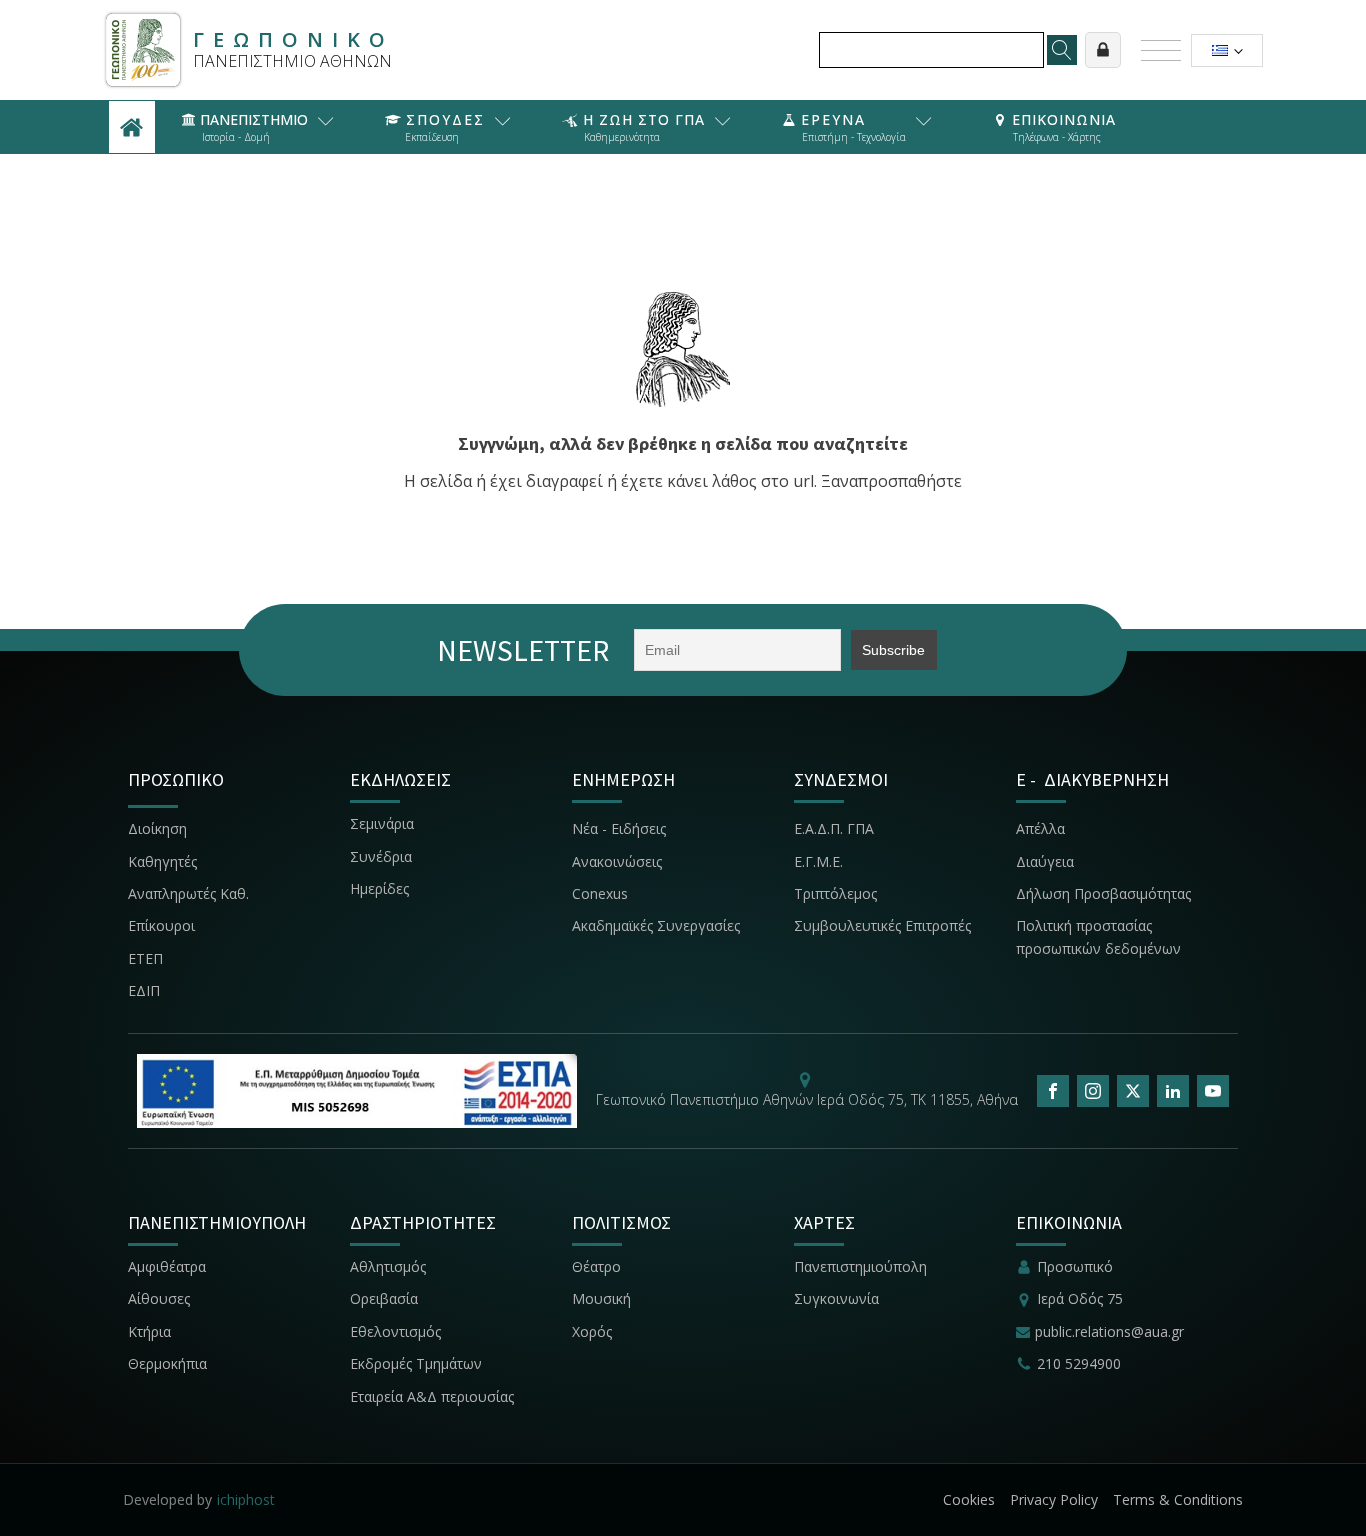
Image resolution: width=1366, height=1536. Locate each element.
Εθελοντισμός (395, 1331)
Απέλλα (1040, 828)
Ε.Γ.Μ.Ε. (818, 861)
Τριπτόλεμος (835, 893)
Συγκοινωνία (838, 1298)
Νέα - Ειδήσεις (619, 828)
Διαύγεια (1045, 861)
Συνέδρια (381, 856)
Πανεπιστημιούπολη (860, 1266)
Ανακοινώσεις (617, 861)
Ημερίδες (379, 888)
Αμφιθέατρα (167, 1266)
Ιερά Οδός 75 (1080, 1298)
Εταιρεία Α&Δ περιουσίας (434, 1396)
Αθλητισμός (388, 1266)
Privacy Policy (1054, 1499)
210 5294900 (1079, 1363)
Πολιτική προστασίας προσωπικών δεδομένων (1098, 936)
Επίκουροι (161, 925)
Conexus (600, 893)
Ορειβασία (384, 1298)
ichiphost (246, 1499)
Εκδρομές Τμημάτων (416, 1363)
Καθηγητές (162, 861)
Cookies (969, 1499)
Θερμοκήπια (167, 1363)
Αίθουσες (159, 1298)
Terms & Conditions (1178, 1499)
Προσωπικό (1075, 1266)
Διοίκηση (157, 828)
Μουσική (601, 1298)
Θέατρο (596, 1266)
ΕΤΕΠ (145, 958)
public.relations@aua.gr (1109, 1331)
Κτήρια (149, 1331)
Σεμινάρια (382, 823)
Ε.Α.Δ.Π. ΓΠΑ (834, 828)
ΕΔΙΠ (144, 990)
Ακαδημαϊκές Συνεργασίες (656, 925)
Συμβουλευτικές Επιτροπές (882, 925)
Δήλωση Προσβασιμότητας (1103, 893)
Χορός (592, 1331)
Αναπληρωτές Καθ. (188, 893)
